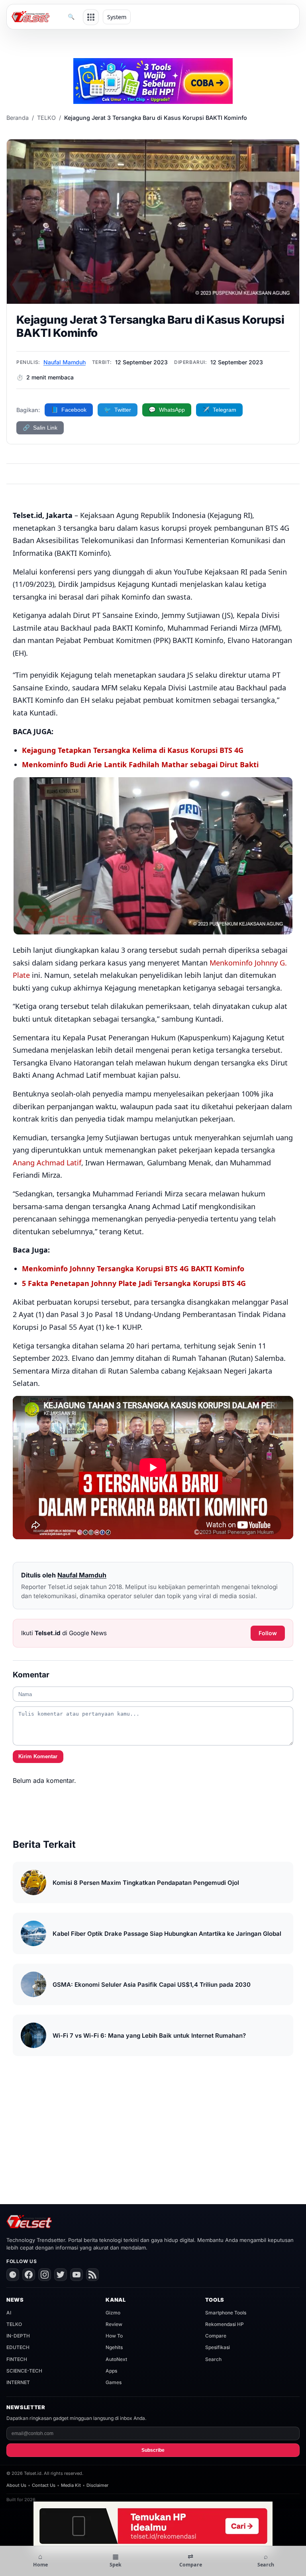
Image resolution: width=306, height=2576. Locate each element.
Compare (216, 2336)
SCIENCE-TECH (24, 2371)
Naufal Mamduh (65, 362)
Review (114, 2324)
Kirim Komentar (38, 1756)
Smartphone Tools (226, 2313)
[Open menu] (91, 17)
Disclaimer (97, 2485)
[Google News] (13, 2275)
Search (213, 2359)
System (117, 17)
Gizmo (113, 2313)
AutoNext (116, 2359)
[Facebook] (29, 2275)
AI (9, 2313)
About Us (16, 2485)
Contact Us (44, 2485)
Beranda (18, 118)
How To (114, 2336)
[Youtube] (76, 2275)
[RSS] (92, 2275)
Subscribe (153, 2450)
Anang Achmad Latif (47, 1163)
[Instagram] (45, 2275)
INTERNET (18, 2382)
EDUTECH (18, 2347)
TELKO (46, 118)
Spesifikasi (218, 2347)
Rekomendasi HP (225, 2324)
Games (114, 2382)
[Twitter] (61, 2275)
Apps (111, 2371)
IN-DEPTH (18, 2336)
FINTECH (17, 2359)
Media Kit (71, 2485)
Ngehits (114, 2347)
